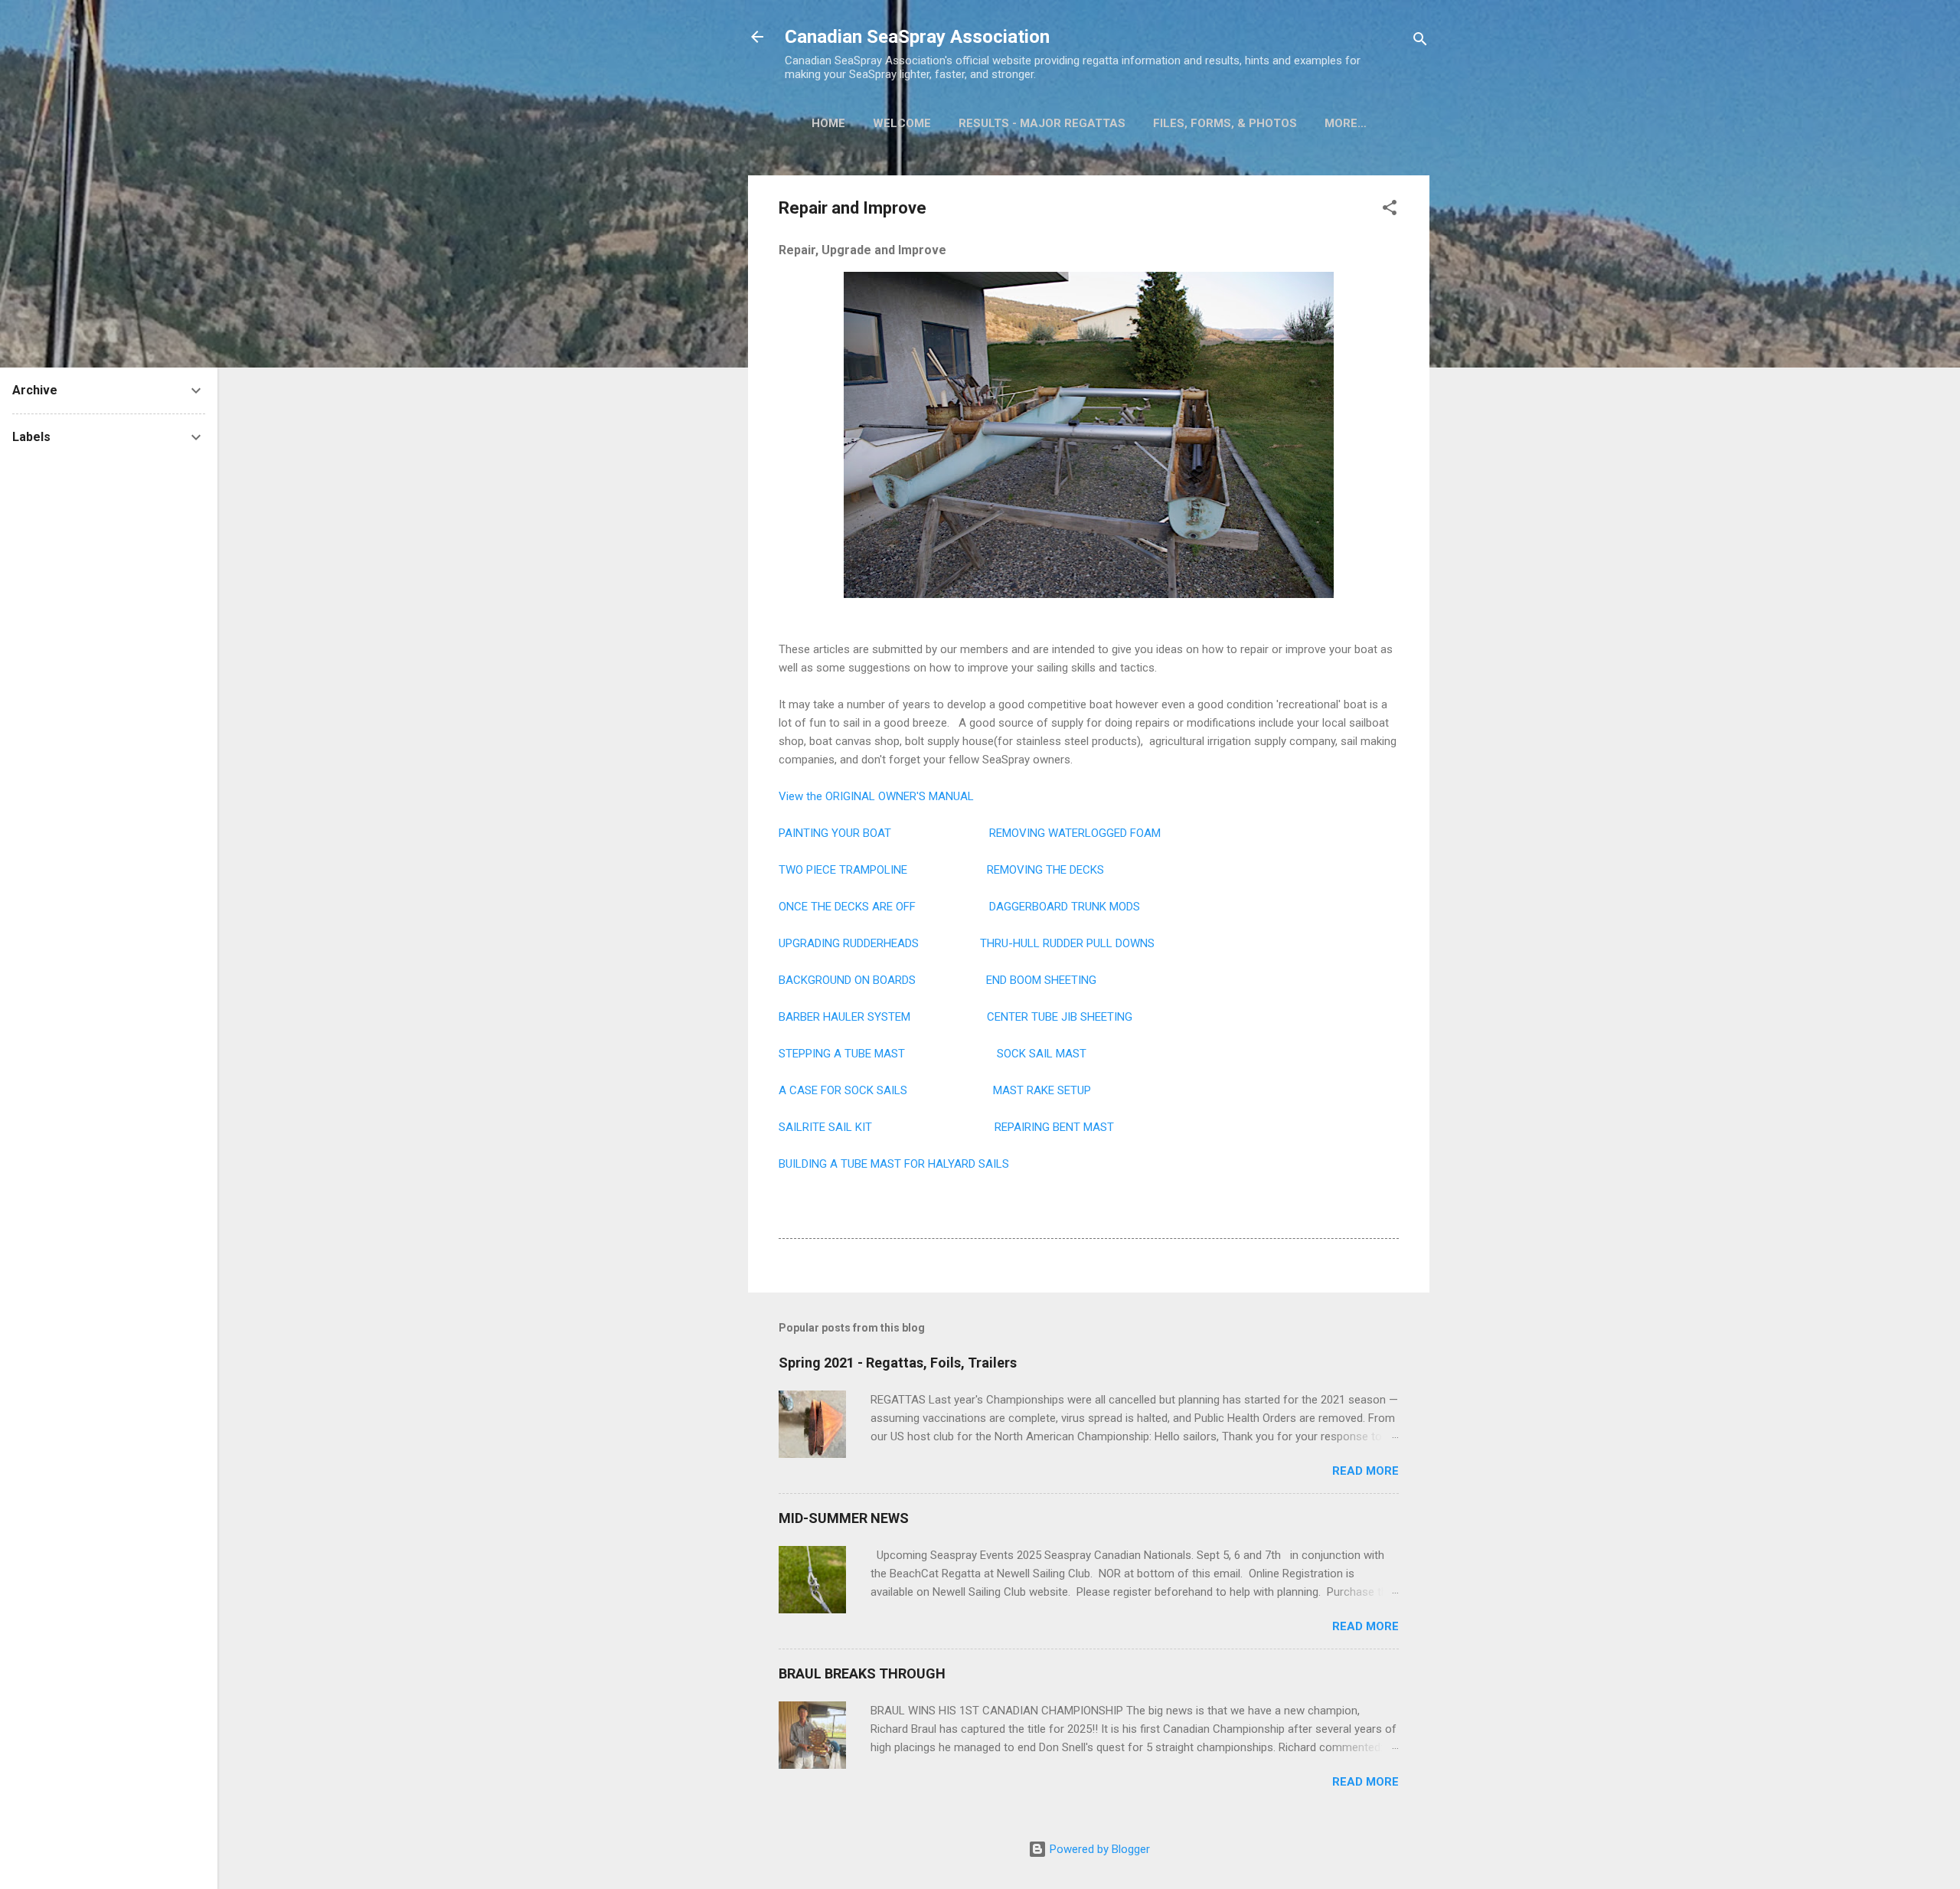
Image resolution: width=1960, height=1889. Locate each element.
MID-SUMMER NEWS (844, 1518)
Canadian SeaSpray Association (917, 37)
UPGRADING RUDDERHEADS (849, 943)
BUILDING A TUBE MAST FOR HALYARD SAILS (894, 1164)
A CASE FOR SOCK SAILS (844, 1090)
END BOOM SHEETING (1041, 980)
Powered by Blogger (1098, 1849)
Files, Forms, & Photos (1225, 123)
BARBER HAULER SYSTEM (844, 1017)
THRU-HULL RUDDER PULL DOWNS (1067, 943)
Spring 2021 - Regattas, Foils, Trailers (898, 1363)
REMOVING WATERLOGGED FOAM (1075, 833)
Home (828, 123)
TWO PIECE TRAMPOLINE (843, 870)
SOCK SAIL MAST (1042, 1054)
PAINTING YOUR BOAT (835, 833)
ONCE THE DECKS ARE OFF (847, 907)
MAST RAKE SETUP (1042, 1090)
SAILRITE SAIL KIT (825, 1127)
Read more (1365, 1471)
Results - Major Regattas (1042, 123)
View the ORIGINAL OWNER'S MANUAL (876, 796)
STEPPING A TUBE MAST (842, 1054)
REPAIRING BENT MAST (1054, 1127)
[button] (1390, 210)
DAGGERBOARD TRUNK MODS (1065, 907)
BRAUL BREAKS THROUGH (862, 1673)
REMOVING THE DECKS (1045, 870)
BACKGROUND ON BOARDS (847, 980)
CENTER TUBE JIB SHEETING (1060, 1017)
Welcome (902, 123)
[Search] (1420, 42)
